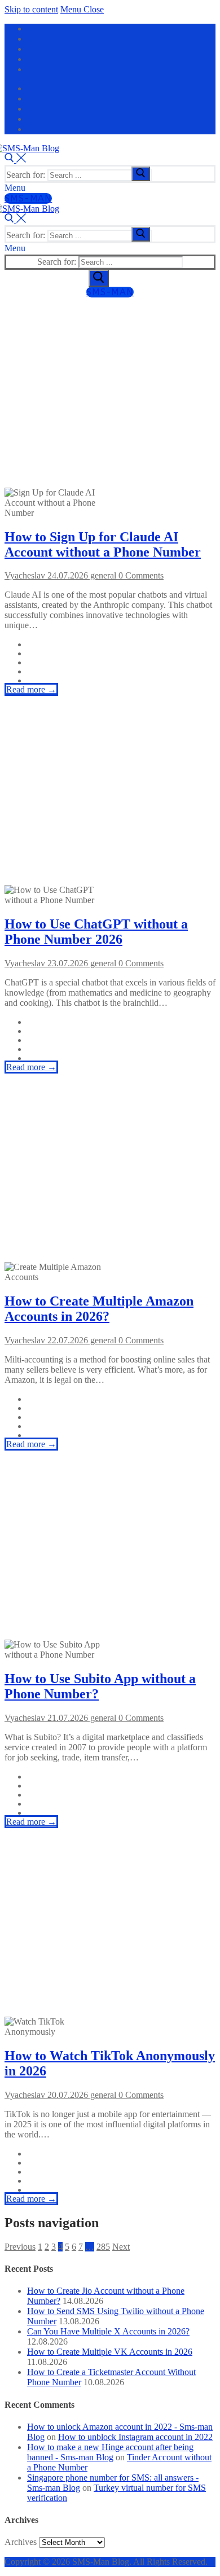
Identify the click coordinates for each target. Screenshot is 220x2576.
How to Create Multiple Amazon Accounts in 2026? (99, 1309)
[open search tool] (15, 159)
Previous (20, 2247)
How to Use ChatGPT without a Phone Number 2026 (96, 932)
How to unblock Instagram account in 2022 (135, 2437)
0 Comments (140, 575)
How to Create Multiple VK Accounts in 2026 (110, 2352)
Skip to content (31, 9)
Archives (21, 2542)
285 (103, 2247)
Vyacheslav (25, 575)
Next (121, 2247)
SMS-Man (28, 198)
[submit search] (141, 174)
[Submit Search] (99, 278)
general (102, 575)
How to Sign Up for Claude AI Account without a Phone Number (103, 544)
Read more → (31, 689)
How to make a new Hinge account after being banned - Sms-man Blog (110, 2452)
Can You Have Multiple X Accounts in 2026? (108, 2331)
